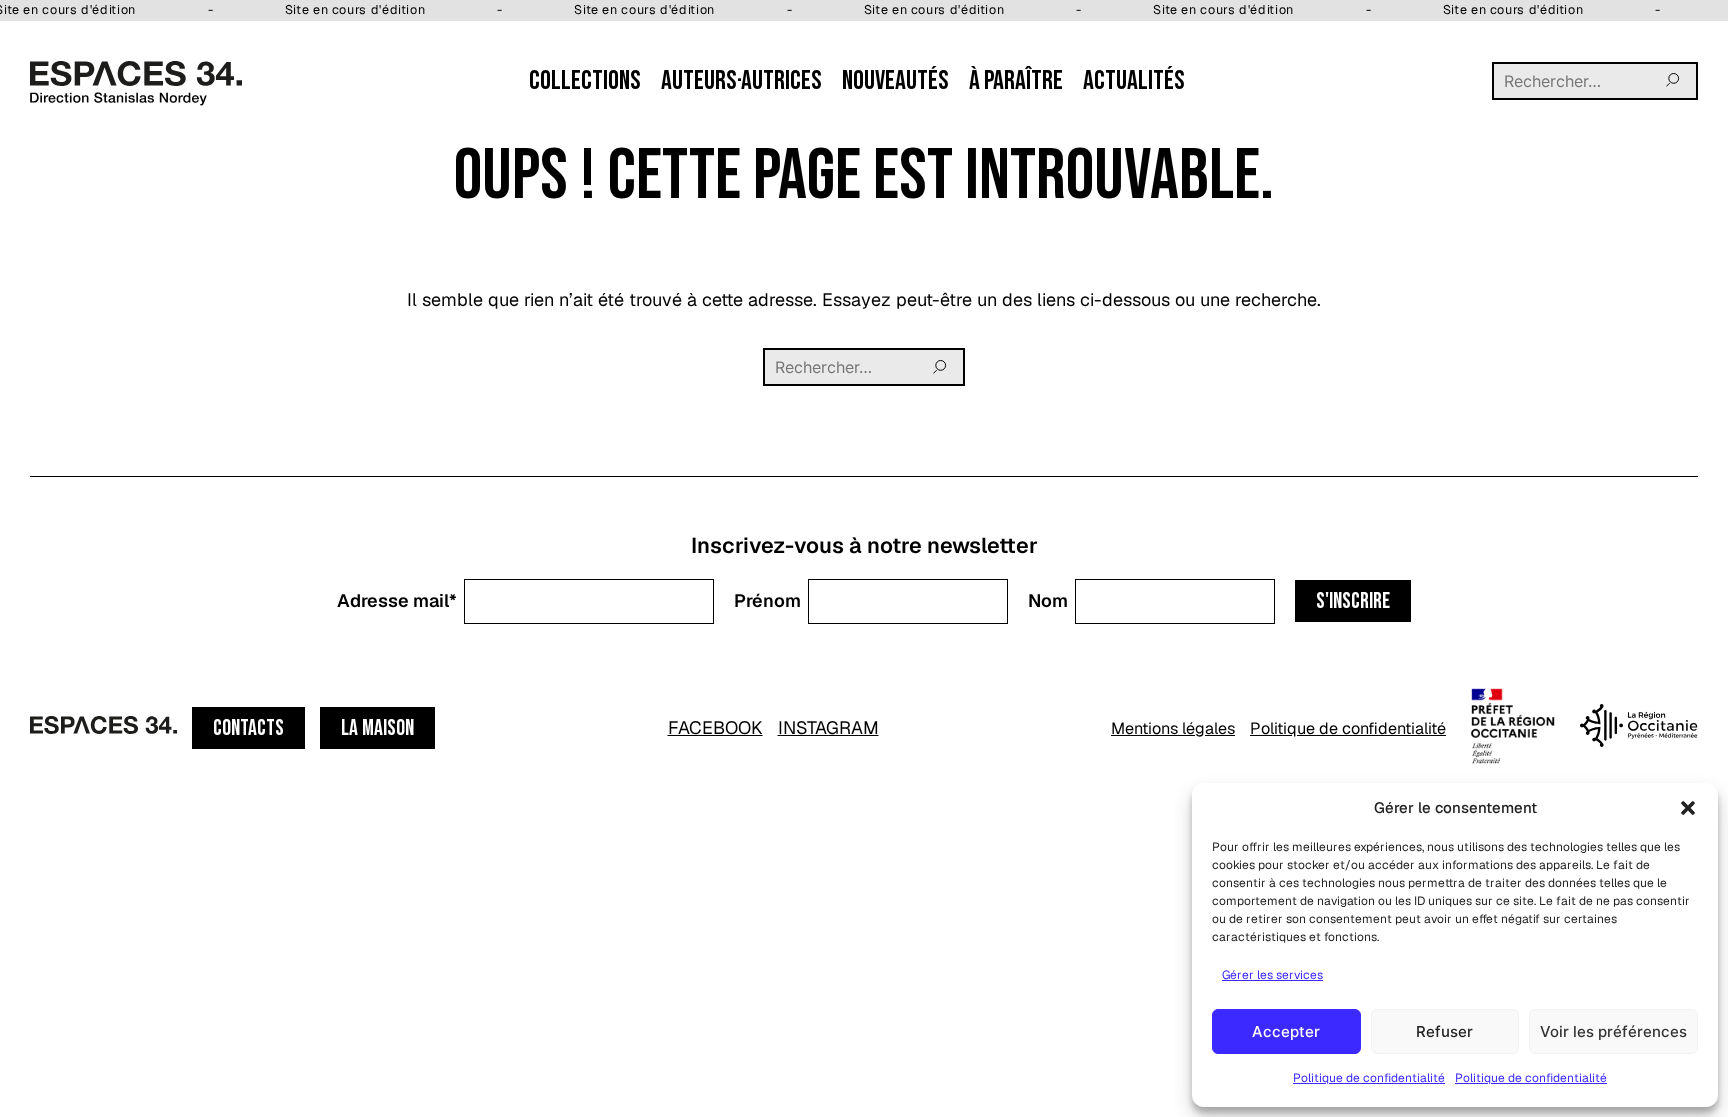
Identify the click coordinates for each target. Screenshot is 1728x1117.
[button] (1688, 808)
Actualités (1134, 81)
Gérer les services (1272, 975)
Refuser (1444, 1031)
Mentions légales (1173, 728)
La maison (377, 728)
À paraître (1016, 81)
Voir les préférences (1613, 1031)
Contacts (248, 728)
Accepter (1286, 1031)
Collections (585, 81)
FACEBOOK (715, 727)
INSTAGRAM (828, 727)
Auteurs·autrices (741, 81)
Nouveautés (895, 81)
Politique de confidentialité (1369, 1078)
